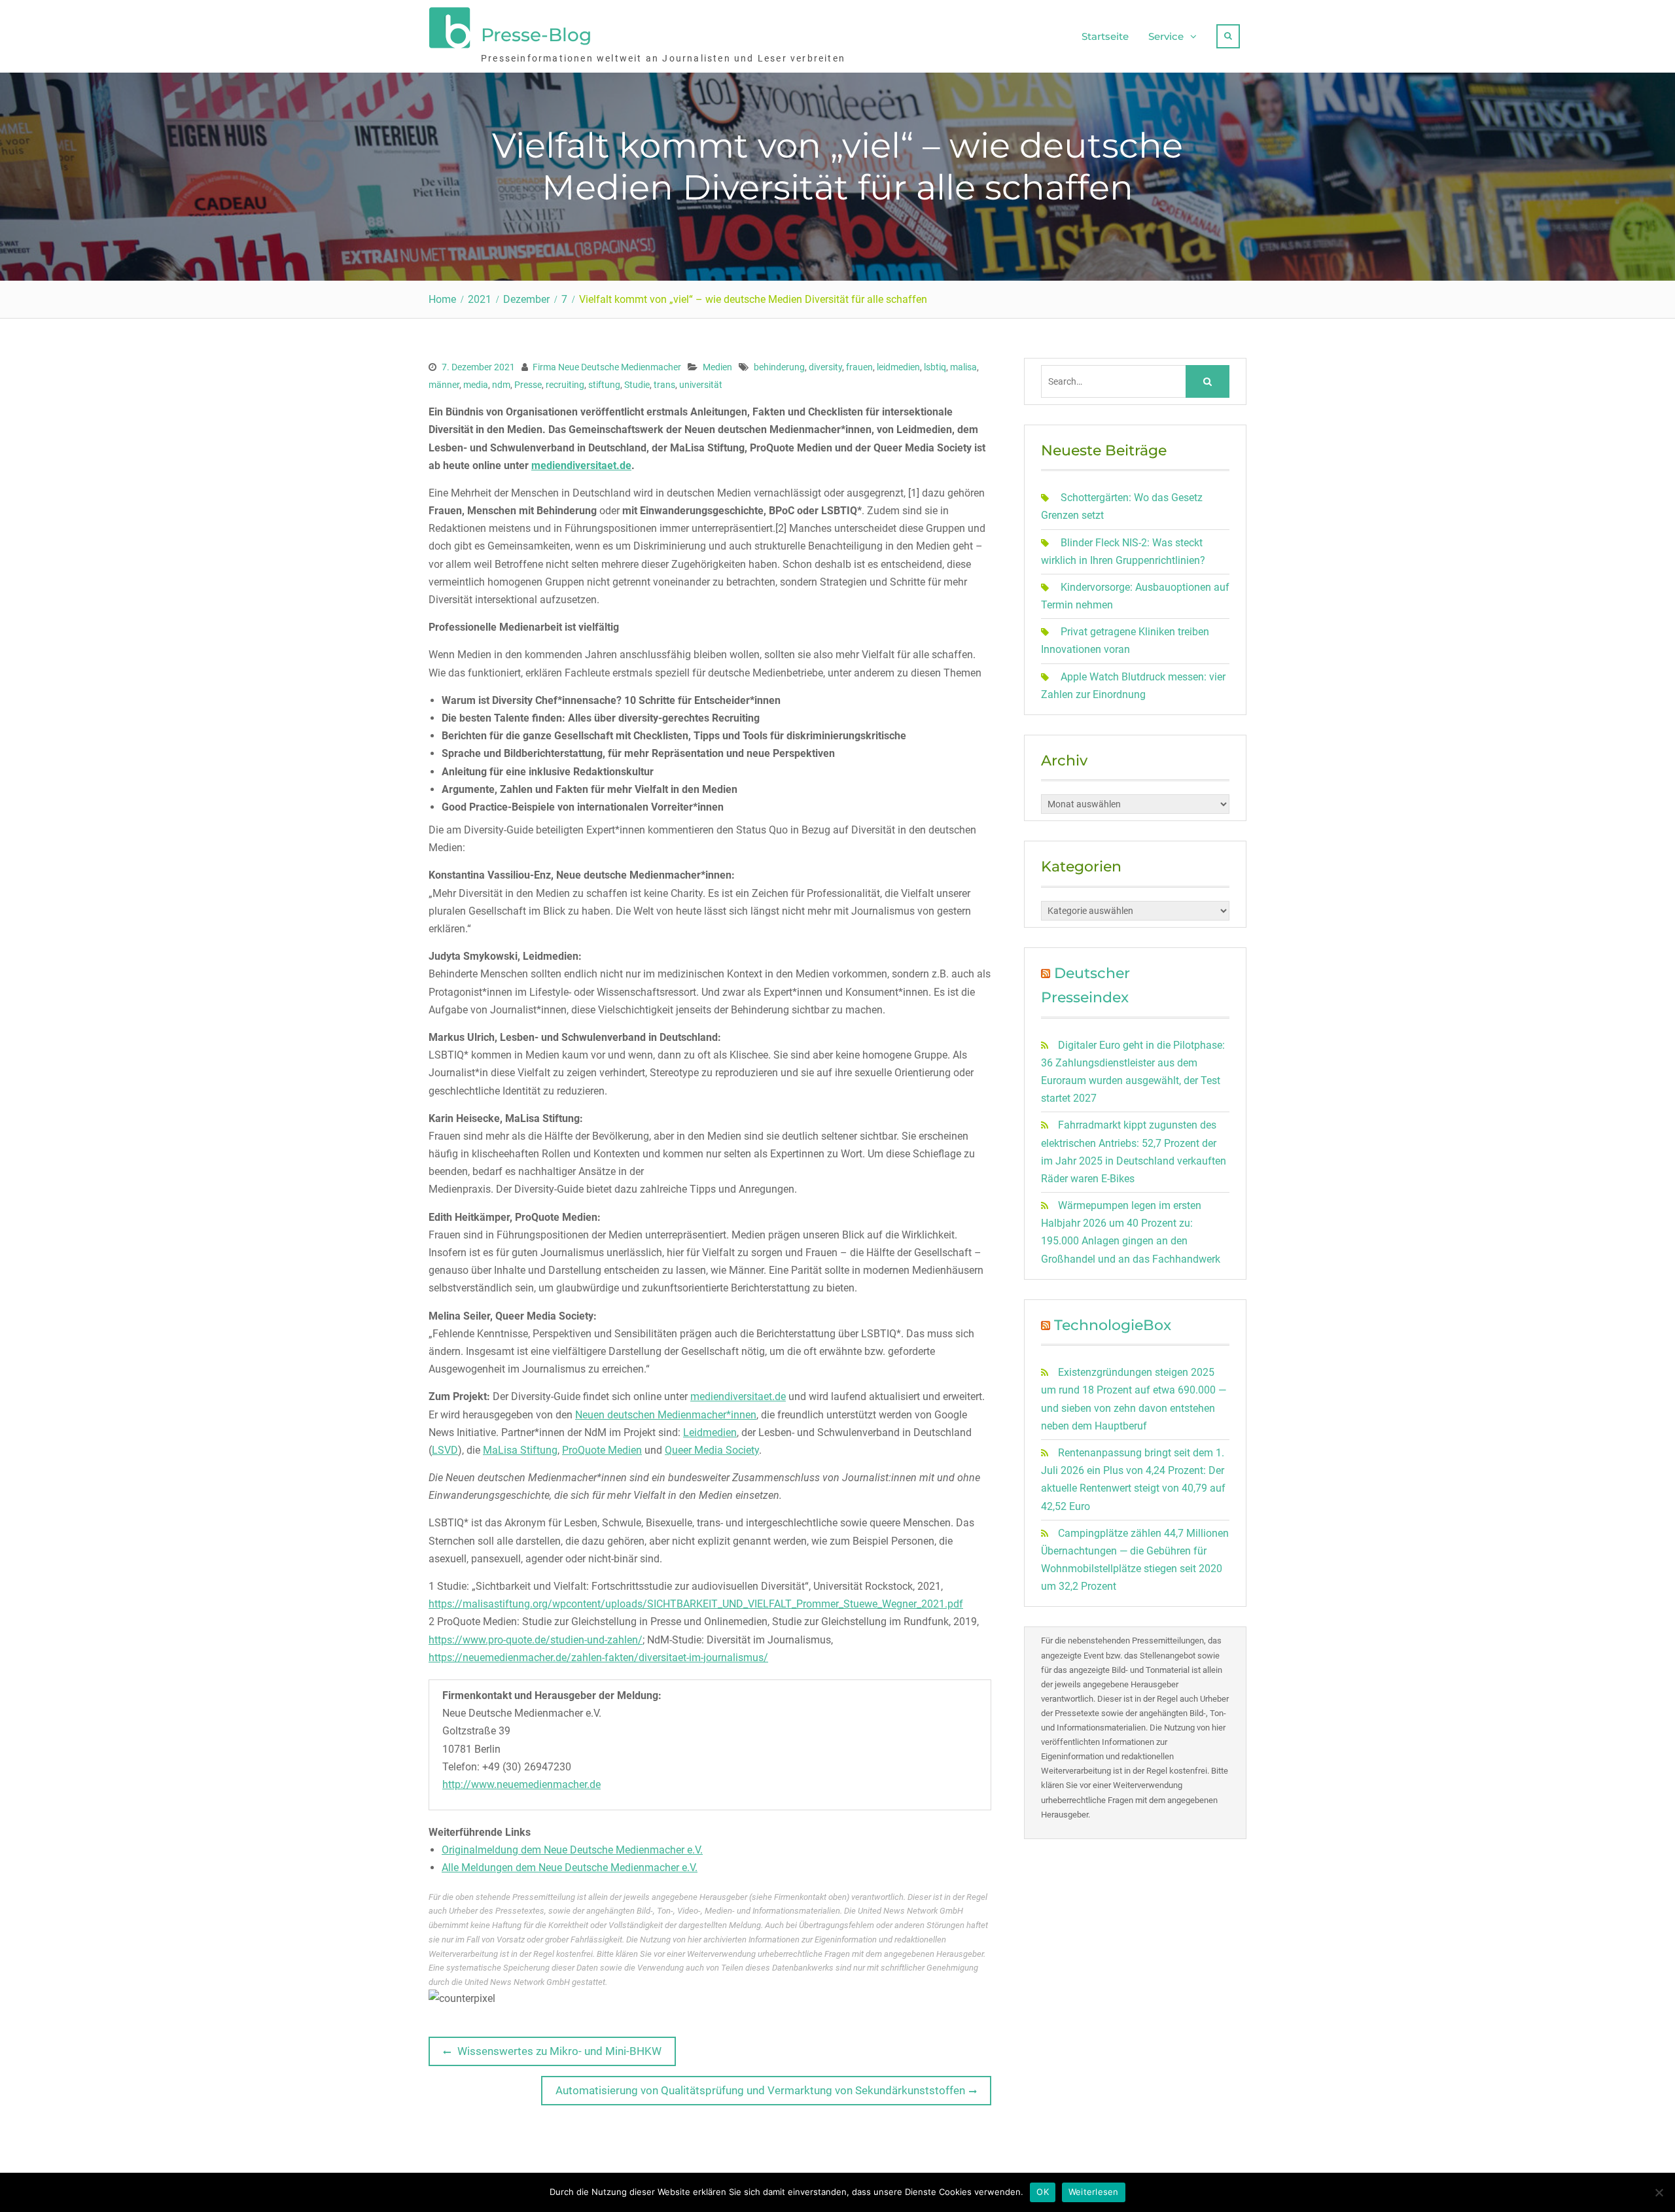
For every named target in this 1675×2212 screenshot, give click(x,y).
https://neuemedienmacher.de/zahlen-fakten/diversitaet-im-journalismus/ (598, 1658)
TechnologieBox (1113, 1325)
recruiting (565, 385)
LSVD (445, 1450)
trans (664, 385)
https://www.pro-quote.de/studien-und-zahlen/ (536, 1640)
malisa (963, 367)
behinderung (779, 367)
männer (444, 385)
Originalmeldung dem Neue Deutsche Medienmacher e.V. (572, 1850)
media (476, 385)
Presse (528, 385)
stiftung (604, 385)
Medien (717, 367)
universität (701, 385)
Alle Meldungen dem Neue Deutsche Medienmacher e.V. (570, 1868)
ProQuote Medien (602, 1450)
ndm (501, 385)
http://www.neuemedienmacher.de (521, 1784)
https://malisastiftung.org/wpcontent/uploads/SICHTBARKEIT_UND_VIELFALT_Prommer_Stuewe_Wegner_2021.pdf (696, 1604)
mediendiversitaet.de (581, 465)
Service (1166, 36)
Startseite (1105, 36)
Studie (637, 385)
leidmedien (898, 367)
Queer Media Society (712, 1450)
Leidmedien (710, 1432)
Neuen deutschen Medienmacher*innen (666, 1415)
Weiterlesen (1094, 2192)
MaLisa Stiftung (520, 1450)
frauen (859, 367)
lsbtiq (935, 367)
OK (1043, 2192)
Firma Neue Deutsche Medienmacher (607, 367)
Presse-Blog (536, 35)
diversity (825, 367)
